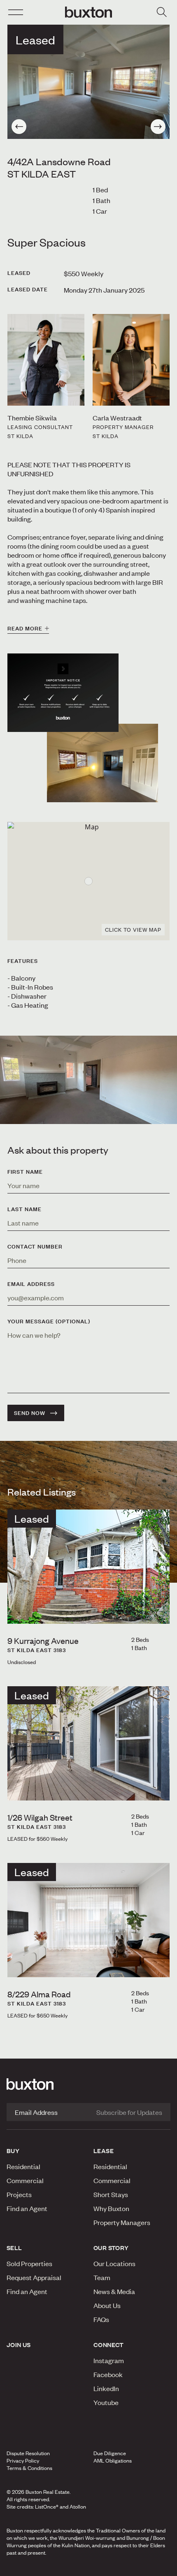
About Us (107, 2305)
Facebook (108, 2374)
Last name (24, 1209)
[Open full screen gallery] (88, 82)
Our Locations (114, 2263)
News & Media (114, 2291)
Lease (104, 2151)
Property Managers (122, 2222)
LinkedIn (106, 2388)
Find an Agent (27, 2208)
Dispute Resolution (28, 2453)
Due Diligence (110, 2453)
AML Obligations (113, 2461)
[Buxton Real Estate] (88, 2084)
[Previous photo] (19, 127)
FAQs (101, 2319)
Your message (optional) (49, 1321)
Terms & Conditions (29, 2468)
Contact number (35, 1246)
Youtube (106, 2402)
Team (102, 2277)
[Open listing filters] (161, 12)
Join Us (19, 2345)
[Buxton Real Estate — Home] (88, 12)
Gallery (88, 2567)
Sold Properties (29, 2263)
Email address (31, 1284)
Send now (30, 1413)
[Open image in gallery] (102, 763)
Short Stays (111, 2194)
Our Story (111, 2248)
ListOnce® (47, 2507)
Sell (14, 2248)
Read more (25, 628)
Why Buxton (111, 2208)
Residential (23, 2166)
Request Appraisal (34, 2277)
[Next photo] (158, 127)
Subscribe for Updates (129, 2112)
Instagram (109, 2360)
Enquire (31, 2567)
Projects (19, 2194)
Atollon (78, 2507)
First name (25, 1172)
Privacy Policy (23, 2461)
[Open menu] (16, 12)
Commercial (25, 2180)
